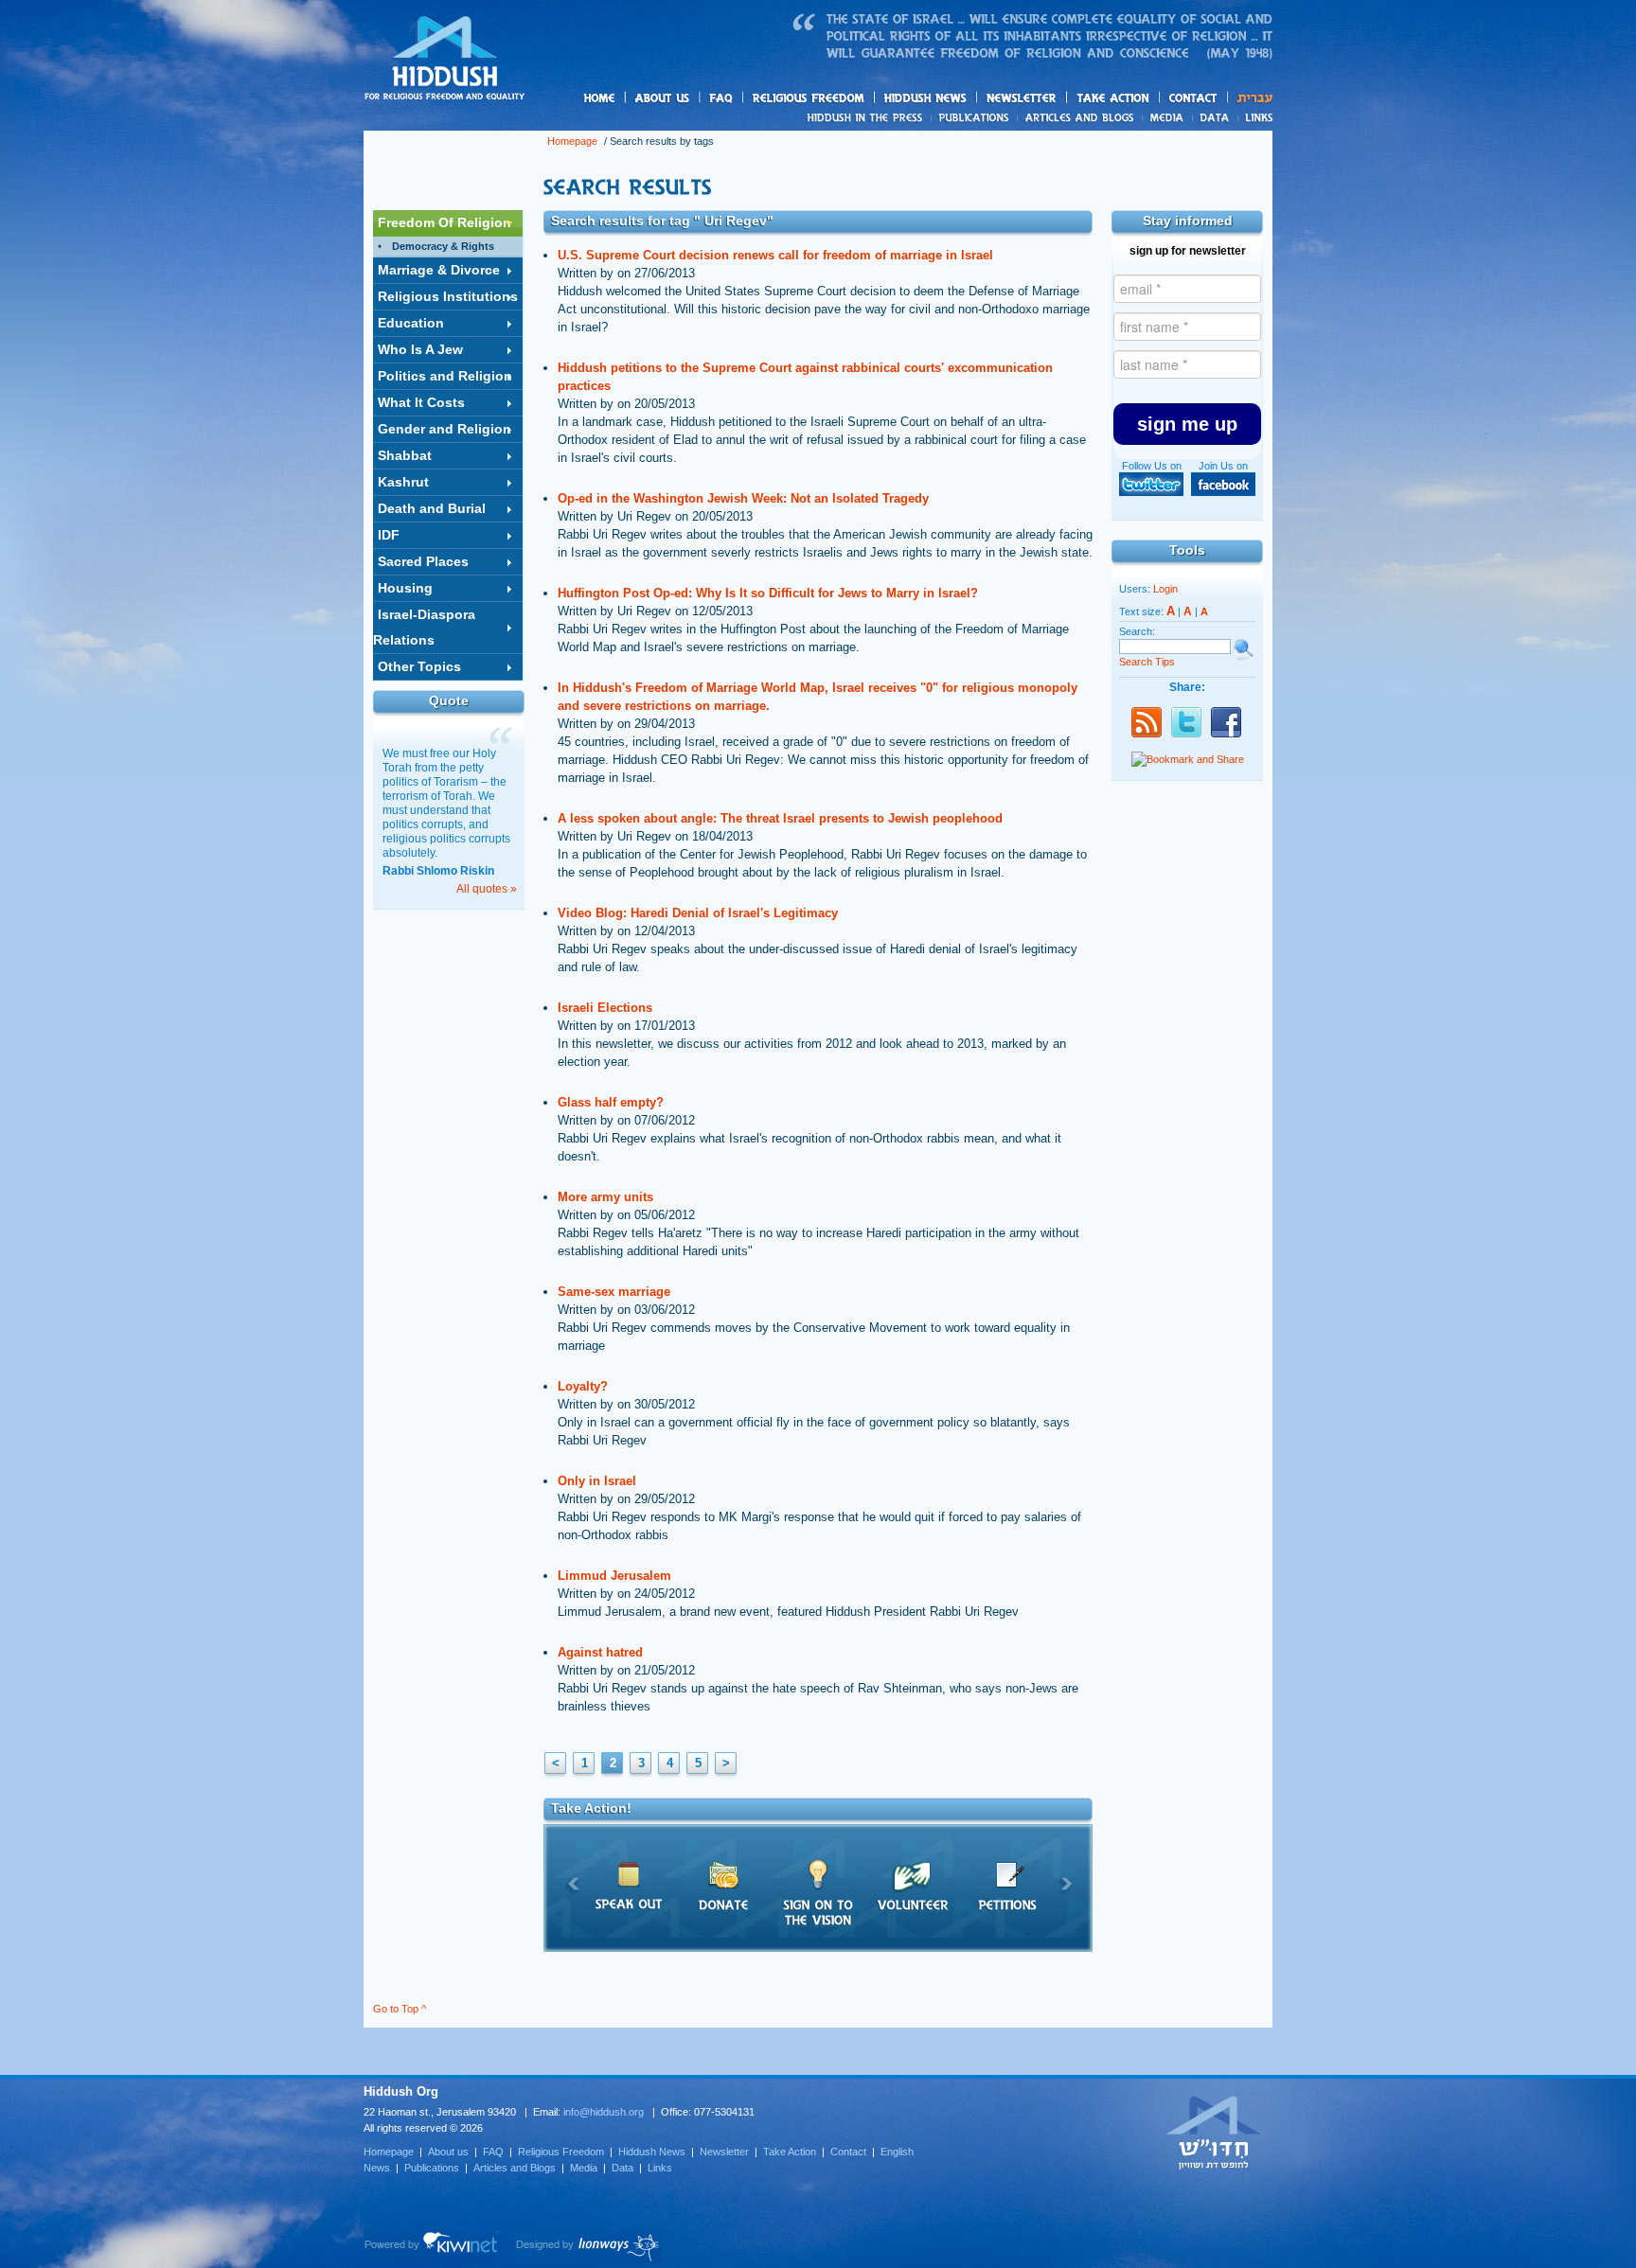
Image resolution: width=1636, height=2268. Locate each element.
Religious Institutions (448, 296)
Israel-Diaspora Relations (424, 627)
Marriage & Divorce (439, 270)
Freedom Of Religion (445, 222)
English (897, 2152)
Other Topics (419, 666)
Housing (405, 588)
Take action (1143, 99)
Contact (1194, 98)
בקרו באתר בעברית (1214, 2132)
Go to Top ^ (400, 2009)
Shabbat (405, 455)
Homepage (445, 60)
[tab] (448, 223)
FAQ (722, 98)
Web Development (432, 2247)
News (868, 117)
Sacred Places (423, 561)
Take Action (790, 2152)
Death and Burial (432, 508)
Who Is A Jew (420, 349)
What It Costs (421, 402)
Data (1215, 117)
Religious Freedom (561, 2152)
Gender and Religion (445, 429)
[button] (1187, 424)
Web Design (588, 2247)
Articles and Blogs (515, 2168)
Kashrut (403, 482)
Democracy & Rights (443, 246)
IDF (389, 535)
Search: (1137, 631)
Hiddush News (962, 99)
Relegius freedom (854, 99)
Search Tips (1147, 662)
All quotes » (487, 889)
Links (1255, 117)
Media (1168, 117)
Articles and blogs (1116, 118)
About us (694, 99)
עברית (1250, 98)
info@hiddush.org (604, 2112)
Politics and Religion (445, 376)
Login (1165, 589)
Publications (975, 117)
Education (411, 323)
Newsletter (1022, 98)
